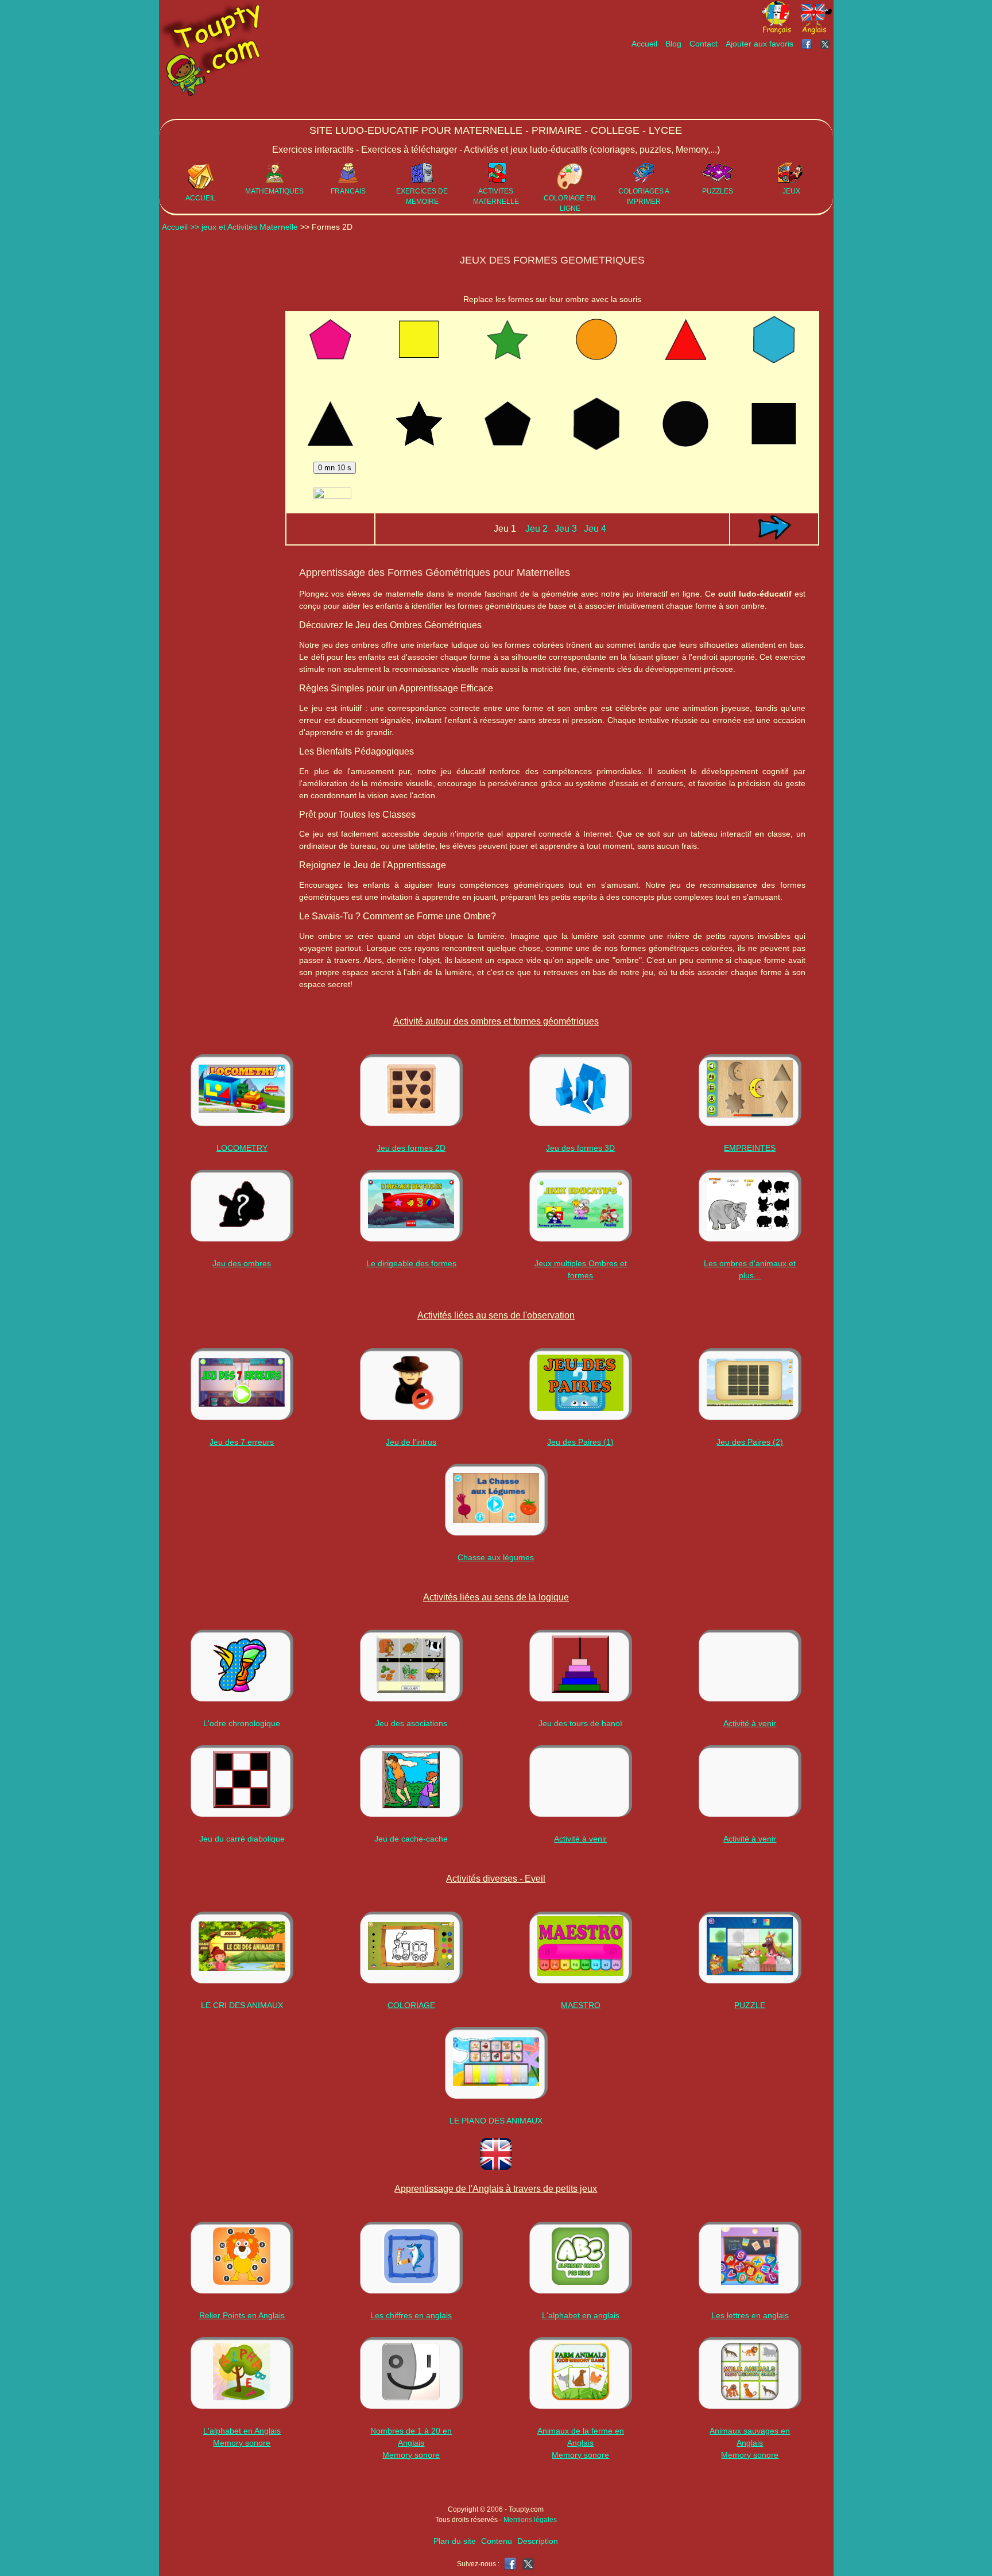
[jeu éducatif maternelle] (581, 1090)
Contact (704, 44)
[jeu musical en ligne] (496, 2063)
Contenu (497, 2541)
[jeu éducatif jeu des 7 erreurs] (242, 1384)
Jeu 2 (536, 529)
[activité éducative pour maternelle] (580, 1384)
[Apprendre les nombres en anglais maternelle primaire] (411, 2373)
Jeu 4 (595, 529)
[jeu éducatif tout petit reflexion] (242, 1781)
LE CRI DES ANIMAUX (242, 2005)
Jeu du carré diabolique (242, 1839)
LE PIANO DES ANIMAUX (496, 2121)
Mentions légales (530, 2520)
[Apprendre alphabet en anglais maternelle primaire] (242, 2373)
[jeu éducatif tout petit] (580, 1206)
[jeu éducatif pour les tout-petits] (750, 1206)
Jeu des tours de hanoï (580, 1723)
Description (538, 2541)
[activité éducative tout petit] (411, 1666)
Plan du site (455, 2541)
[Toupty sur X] (826, 44)
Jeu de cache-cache (411, 1839)
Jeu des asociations (411, 1723)
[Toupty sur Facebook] (808, 44)
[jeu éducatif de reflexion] (580, 1666)
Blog (673, 44)
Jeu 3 (566, 529)
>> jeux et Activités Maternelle (245, 227)
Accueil (644, 44)
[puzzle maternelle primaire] (750, 1948)
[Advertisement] (624, 84)
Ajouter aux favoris (759, 44)
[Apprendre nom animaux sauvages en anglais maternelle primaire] (750, 2373)
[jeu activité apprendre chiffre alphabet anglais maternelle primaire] (242, 2258)
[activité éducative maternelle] (242, 1090)
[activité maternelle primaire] (580, 1948)
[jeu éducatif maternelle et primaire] (411, 1206)
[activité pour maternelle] (750, 1384)
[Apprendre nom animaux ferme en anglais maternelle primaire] (580, 2373)
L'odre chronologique (242, 1723)
